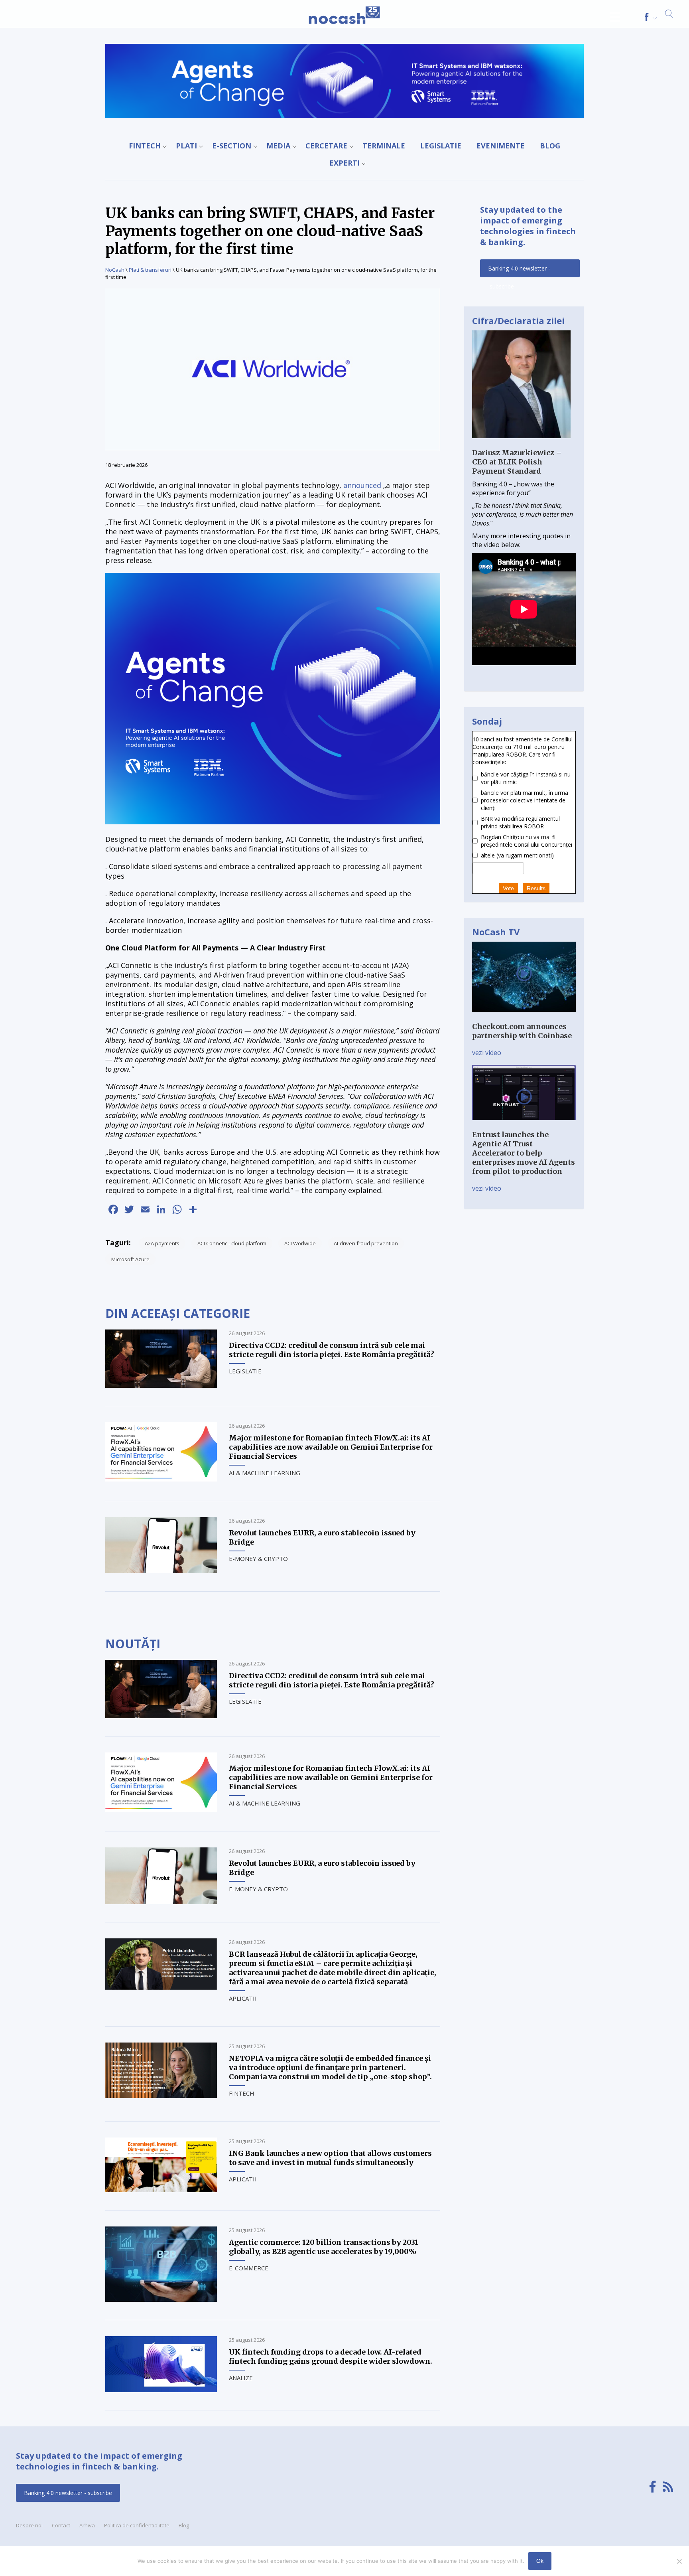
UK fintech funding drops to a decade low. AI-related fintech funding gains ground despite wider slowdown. (331, 2357)
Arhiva (87, 2525)
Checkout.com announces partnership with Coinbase (522, 1031)
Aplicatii (243, 1998)
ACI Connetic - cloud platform (232, 1243)
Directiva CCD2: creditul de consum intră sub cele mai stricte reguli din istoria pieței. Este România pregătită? (332, 1350)
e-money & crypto (258, 1559)
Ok (540, 2561)
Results (536, 888)
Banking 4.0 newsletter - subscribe (519, 271)
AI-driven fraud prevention (366, 1243)
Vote (508, 888)
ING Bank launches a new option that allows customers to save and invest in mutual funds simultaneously (330, 2158)
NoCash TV (496, 932)
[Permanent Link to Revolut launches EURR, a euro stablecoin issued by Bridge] (161, 1571)
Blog (550, 146)
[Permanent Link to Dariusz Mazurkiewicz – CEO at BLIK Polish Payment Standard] (521, 444)
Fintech (145, 146)
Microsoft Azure (130, 1259)
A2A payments (162, 1243)
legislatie (441, 146)
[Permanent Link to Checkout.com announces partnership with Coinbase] (524, 1017)
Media (278, 146)
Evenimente (501, 146)
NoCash (115, 270)
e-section (232, 146)
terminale (384, 146)
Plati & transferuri (150, 270)
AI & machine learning (265, 1473)
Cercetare (326, 146)
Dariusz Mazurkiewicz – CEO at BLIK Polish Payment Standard (517, 462)
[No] (679, 2561)
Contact (61, 2525)
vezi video (487, 1053)
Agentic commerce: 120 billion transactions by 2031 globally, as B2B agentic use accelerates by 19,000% (324, 2247)
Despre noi (29, 2525)
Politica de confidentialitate (137, 2525)
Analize (241, 2378)
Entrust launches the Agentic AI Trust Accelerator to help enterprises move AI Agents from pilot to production (524, 1153)
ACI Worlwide (300, 1243)
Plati (186, 146)
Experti (344, 163)
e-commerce (249, 2268)
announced (362, 485)
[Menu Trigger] (615, 17)
